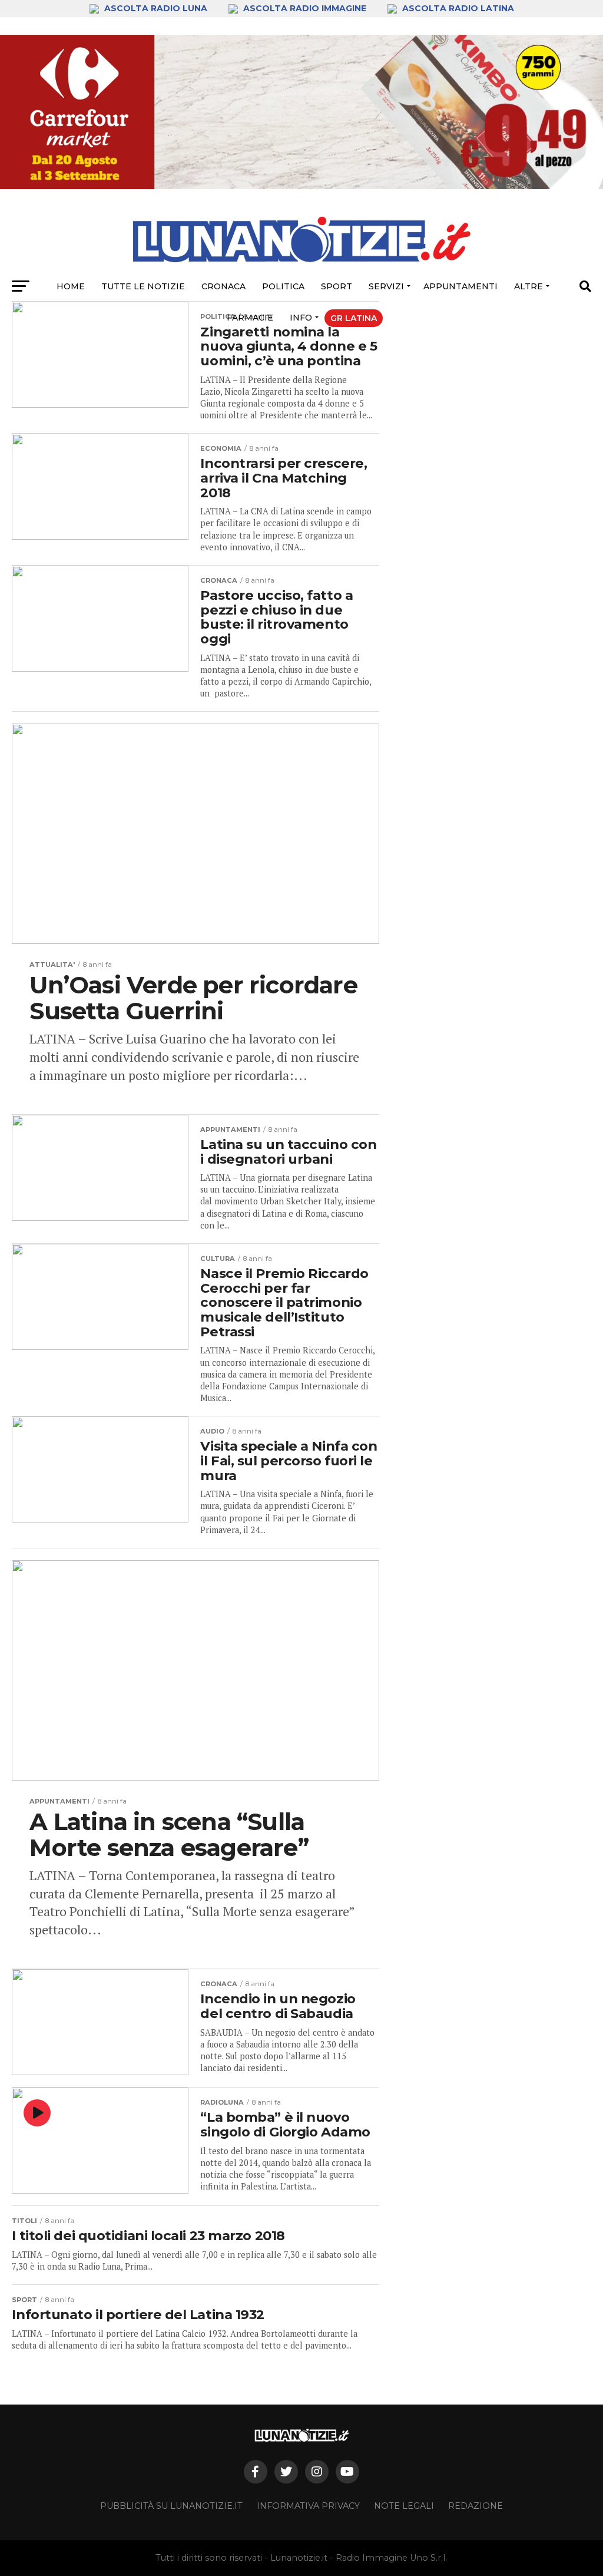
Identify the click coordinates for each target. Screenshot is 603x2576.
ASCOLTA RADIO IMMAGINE (305, 8)
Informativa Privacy (308, 2506)
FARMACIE (250, 318)
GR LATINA (354, 318)
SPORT (337, 286)
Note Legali (404, 2506)
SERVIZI (386, 286)
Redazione (476, 2506)
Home (71, 286)
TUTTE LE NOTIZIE (143, 286)
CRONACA (223, 286)
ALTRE (529, 286)
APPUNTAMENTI (460, 286)
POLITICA (283, 286)
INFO (301, 318)
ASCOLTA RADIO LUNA (156, 8)
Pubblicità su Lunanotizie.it (171, 2506)
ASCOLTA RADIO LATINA (457, 8)
